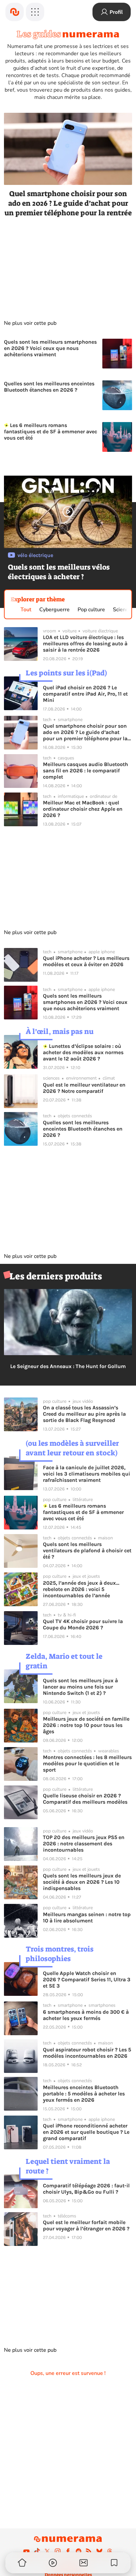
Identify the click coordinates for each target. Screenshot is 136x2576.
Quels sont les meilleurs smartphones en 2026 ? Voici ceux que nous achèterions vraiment (50, 348)
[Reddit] (79, 2551)
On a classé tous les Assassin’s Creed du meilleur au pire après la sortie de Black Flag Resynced (84, 1414)
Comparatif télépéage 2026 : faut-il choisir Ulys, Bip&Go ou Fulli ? (86, 2189)
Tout (26, 610)
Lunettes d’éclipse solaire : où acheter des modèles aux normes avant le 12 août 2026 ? (83, 1052)
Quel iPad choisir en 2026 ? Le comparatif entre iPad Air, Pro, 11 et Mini (85, 694)
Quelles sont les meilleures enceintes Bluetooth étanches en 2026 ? (49, 387)
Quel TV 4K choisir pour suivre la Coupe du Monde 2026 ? (83, 1624)
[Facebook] (68, 2551)
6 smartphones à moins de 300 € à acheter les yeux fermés (86, 2015)
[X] (47, 2551)
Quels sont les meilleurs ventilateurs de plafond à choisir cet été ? (87, 1550)
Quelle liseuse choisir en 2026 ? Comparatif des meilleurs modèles (85, 1799)
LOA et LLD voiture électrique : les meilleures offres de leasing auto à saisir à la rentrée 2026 (85, 644)
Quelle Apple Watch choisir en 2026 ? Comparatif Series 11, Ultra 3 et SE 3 (87, 1979)
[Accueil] (15, 12)
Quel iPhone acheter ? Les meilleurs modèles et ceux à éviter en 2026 (86, 961)
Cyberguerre (54, 610)
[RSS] (89, 2551)
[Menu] (35, 12)
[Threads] (110, 2551)
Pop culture (91, 610)
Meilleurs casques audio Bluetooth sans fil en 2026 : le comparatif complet (85, 771)
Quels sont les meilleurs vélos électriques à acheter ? (59, 572)
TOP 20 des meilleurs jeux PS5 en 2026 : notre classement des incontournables (84, 1844)
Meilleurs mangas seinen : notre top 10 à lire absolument (87, 1917)
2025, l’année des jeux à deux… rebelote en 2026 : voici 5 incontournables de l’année (81, 1589)
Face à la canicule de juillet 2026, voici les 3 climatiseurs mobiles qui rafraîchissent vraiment (86, 1474)
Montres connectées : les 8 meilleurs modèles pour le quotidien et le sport (87, 1763)
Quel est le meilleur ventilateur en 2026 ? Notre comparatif (84, 1088)
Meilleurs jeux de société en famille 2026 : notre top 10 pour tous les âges (86, 1725)
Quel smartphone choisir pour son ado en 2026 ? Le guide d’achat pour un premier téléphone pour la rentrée (68, 203)
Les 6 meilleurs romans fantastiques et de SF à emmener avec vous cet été (51, 431)
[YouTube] (26, 2551)
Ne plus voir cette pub (30, 323)
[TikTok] (37, 2551)
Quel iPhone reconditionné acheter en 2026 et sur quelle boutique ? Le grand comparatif (86, 2132)
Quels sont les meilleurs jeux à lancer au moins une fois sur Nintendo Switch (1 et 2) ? (80, 1687)
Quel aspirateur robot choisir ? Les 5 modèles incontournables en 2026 (87, 2053)
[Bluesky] (99, 2551)
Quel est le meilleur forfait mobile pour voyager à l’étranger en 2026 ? (86, 2225)
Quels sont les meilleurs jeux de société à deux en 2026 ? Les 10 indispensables (82, 1882)
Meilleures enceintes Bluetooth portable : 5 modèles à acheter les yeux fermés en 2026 (84, 2094)
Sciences (123, 610)
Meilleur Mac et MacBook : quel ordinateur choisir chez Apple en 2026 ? (83, 809)
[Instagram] (58, 2551)
